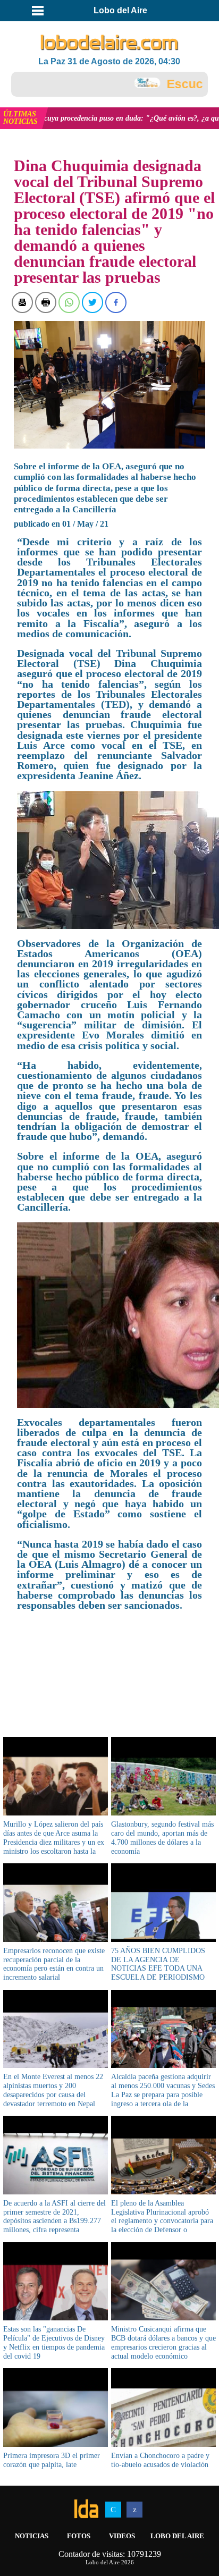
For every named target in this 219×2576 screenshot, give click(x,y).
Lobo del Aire (177, 2536)
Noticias (32, 2536)
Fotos (79, 2536)
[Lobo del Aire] (110, 43)
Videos (122, 2536)
